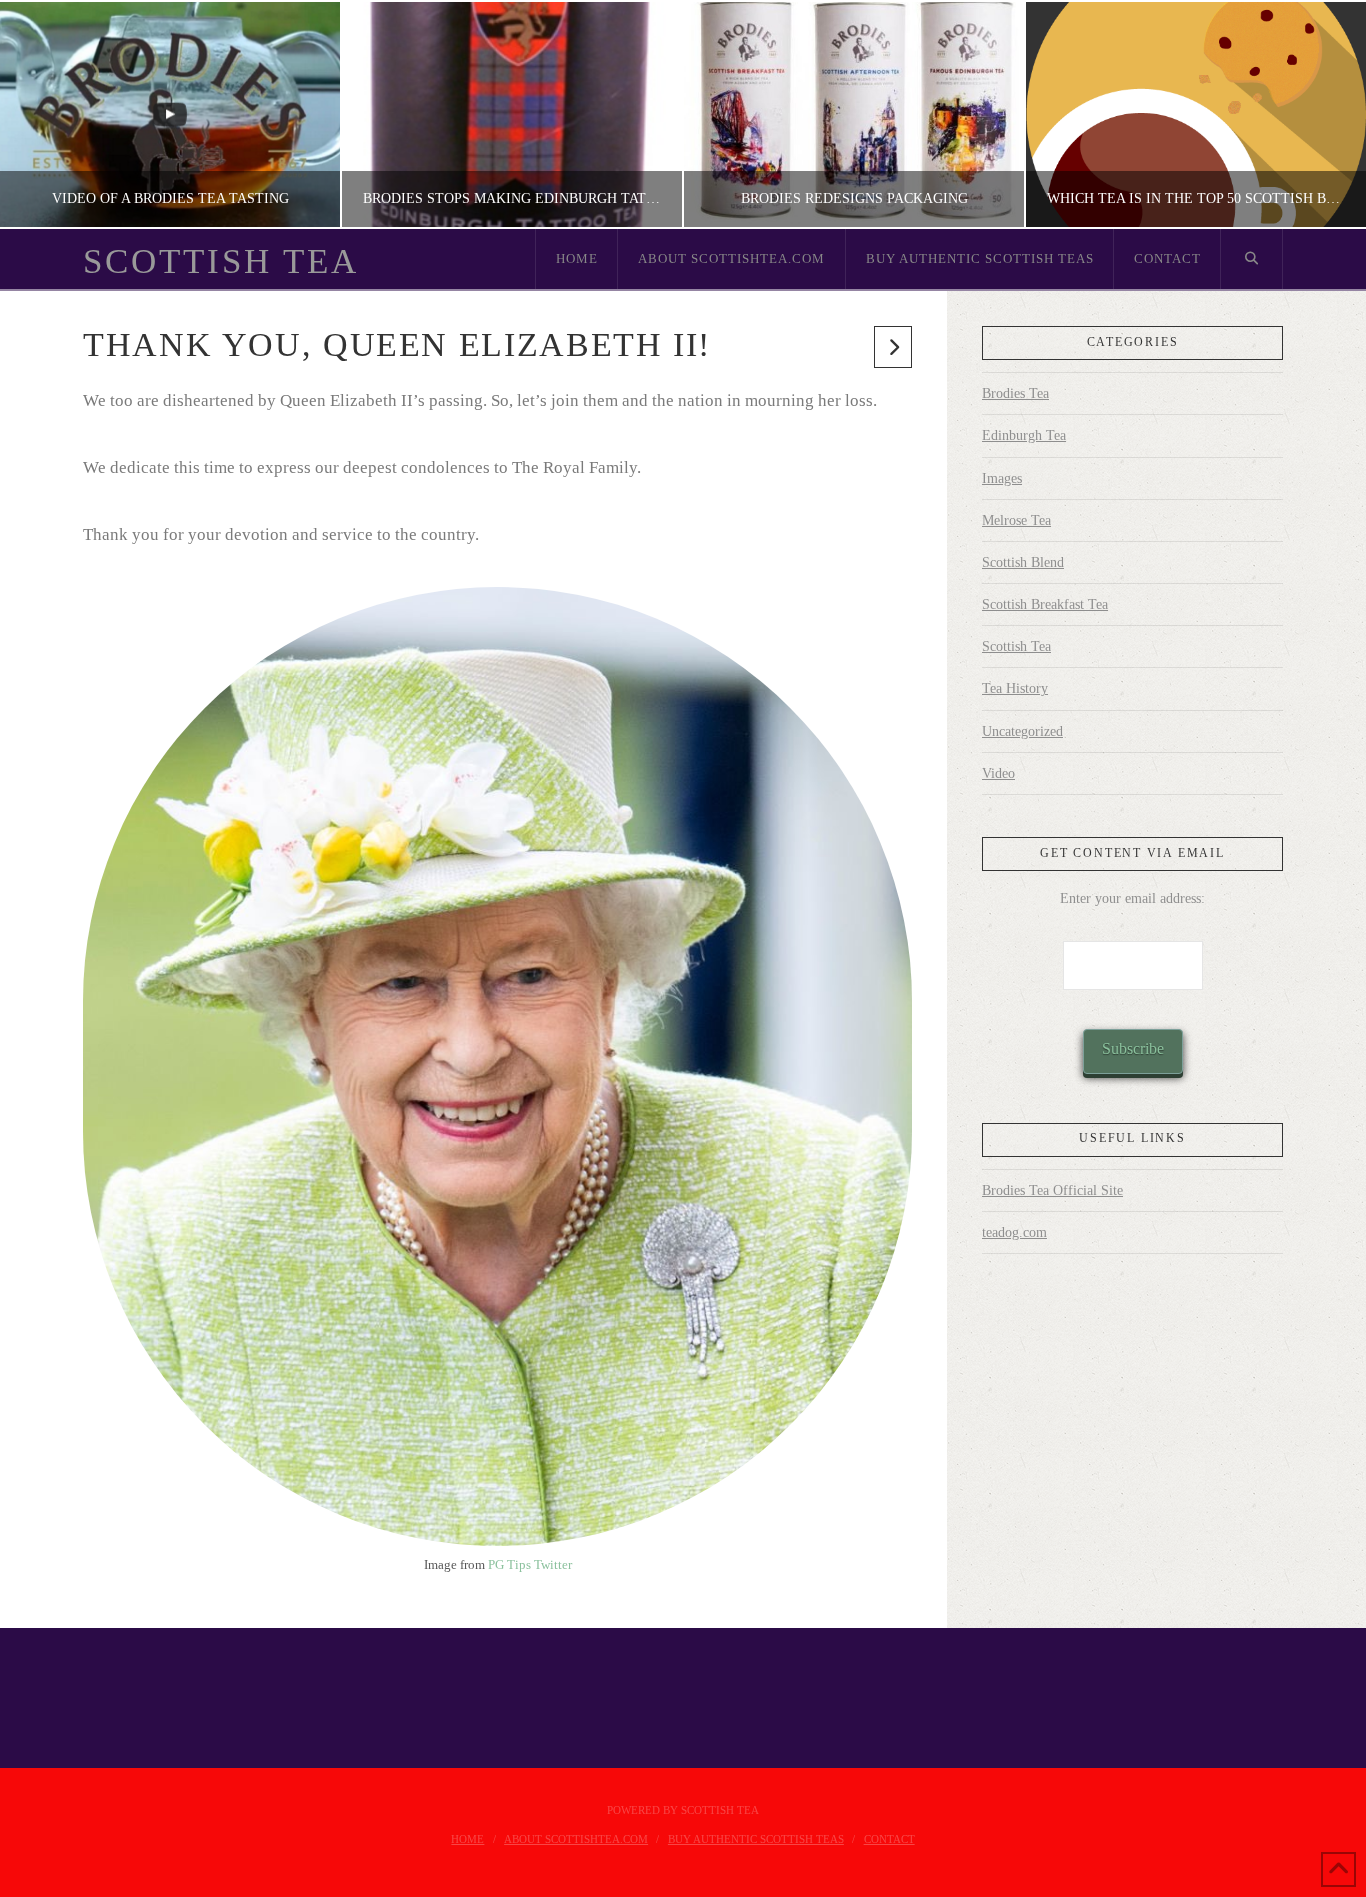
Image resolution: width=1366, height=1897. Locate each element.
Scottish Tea (221, 261)
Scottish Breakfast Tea (1045, 604)
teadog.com (1014, 1232)
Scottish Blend (1023, 562)
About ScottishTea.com (576, 1839)
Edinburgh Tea (1024, 435)
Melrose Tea (1016, 520)
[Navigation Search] (1252, 259)
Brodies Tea (1015, 393)
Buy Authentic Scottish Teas (756, 1839)
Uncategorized (1022, 731)
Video (998, 773)
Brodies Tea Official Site (1052, 1190)
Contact (889, 1839)
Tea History (1015, 688)
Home (467, 1839)
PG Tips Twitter (530, 1564)
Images (1002, 478)
